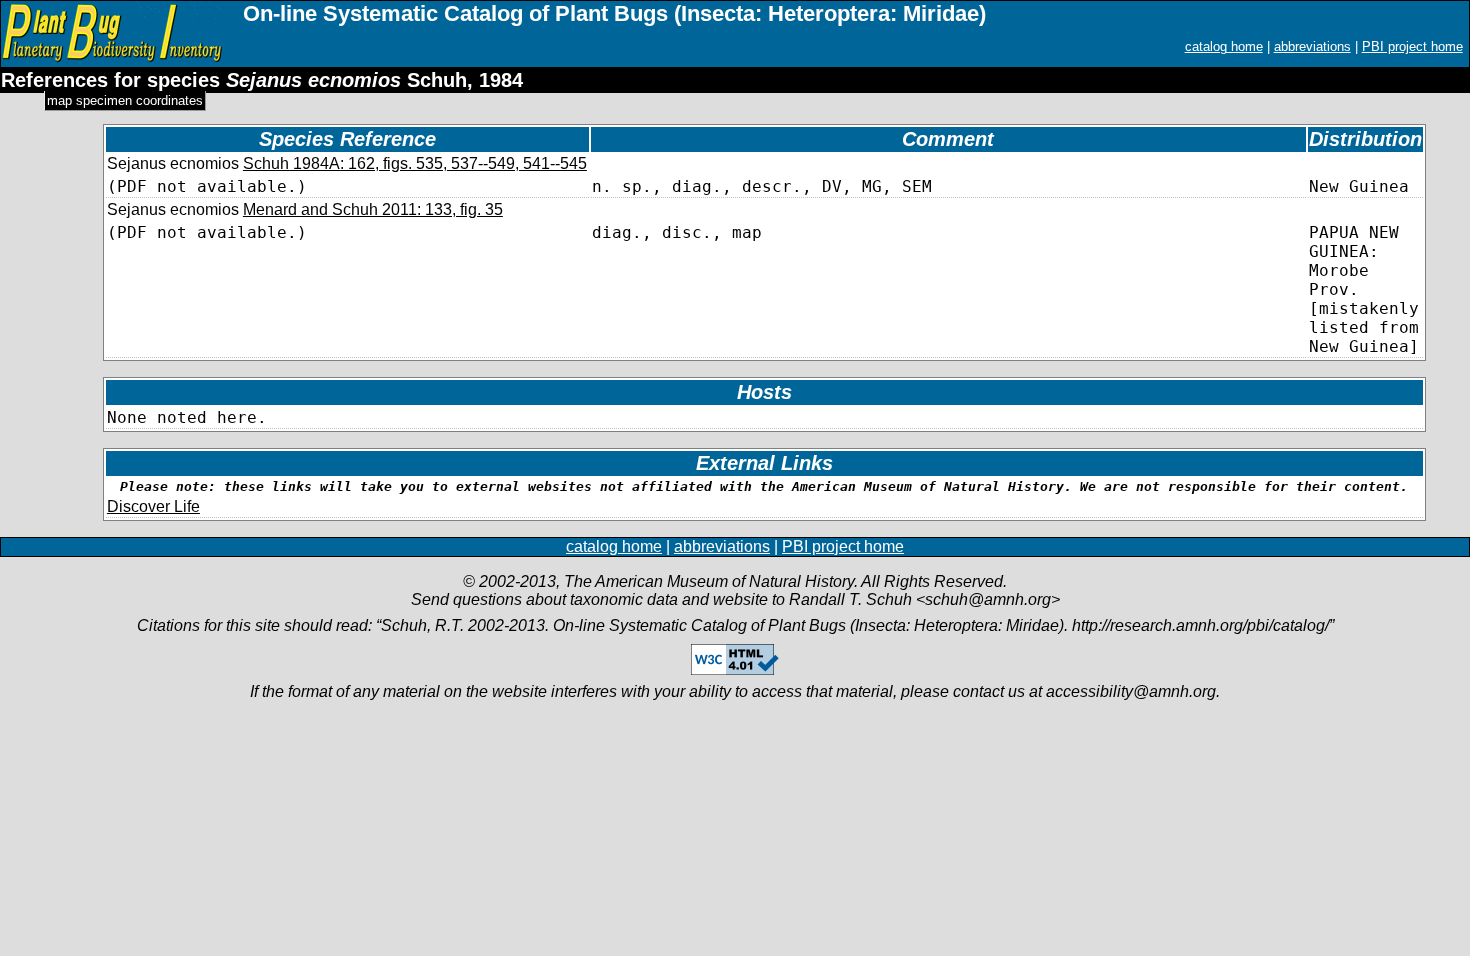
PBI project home (1412, 46)
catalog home (1224, 46)
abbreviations (1312, 46)
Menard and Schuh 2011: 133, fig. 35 (373, 209)
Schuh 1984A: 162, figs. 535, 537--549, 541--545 (415, 163)
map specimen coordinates (125, 100)
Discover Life (153, 506)
